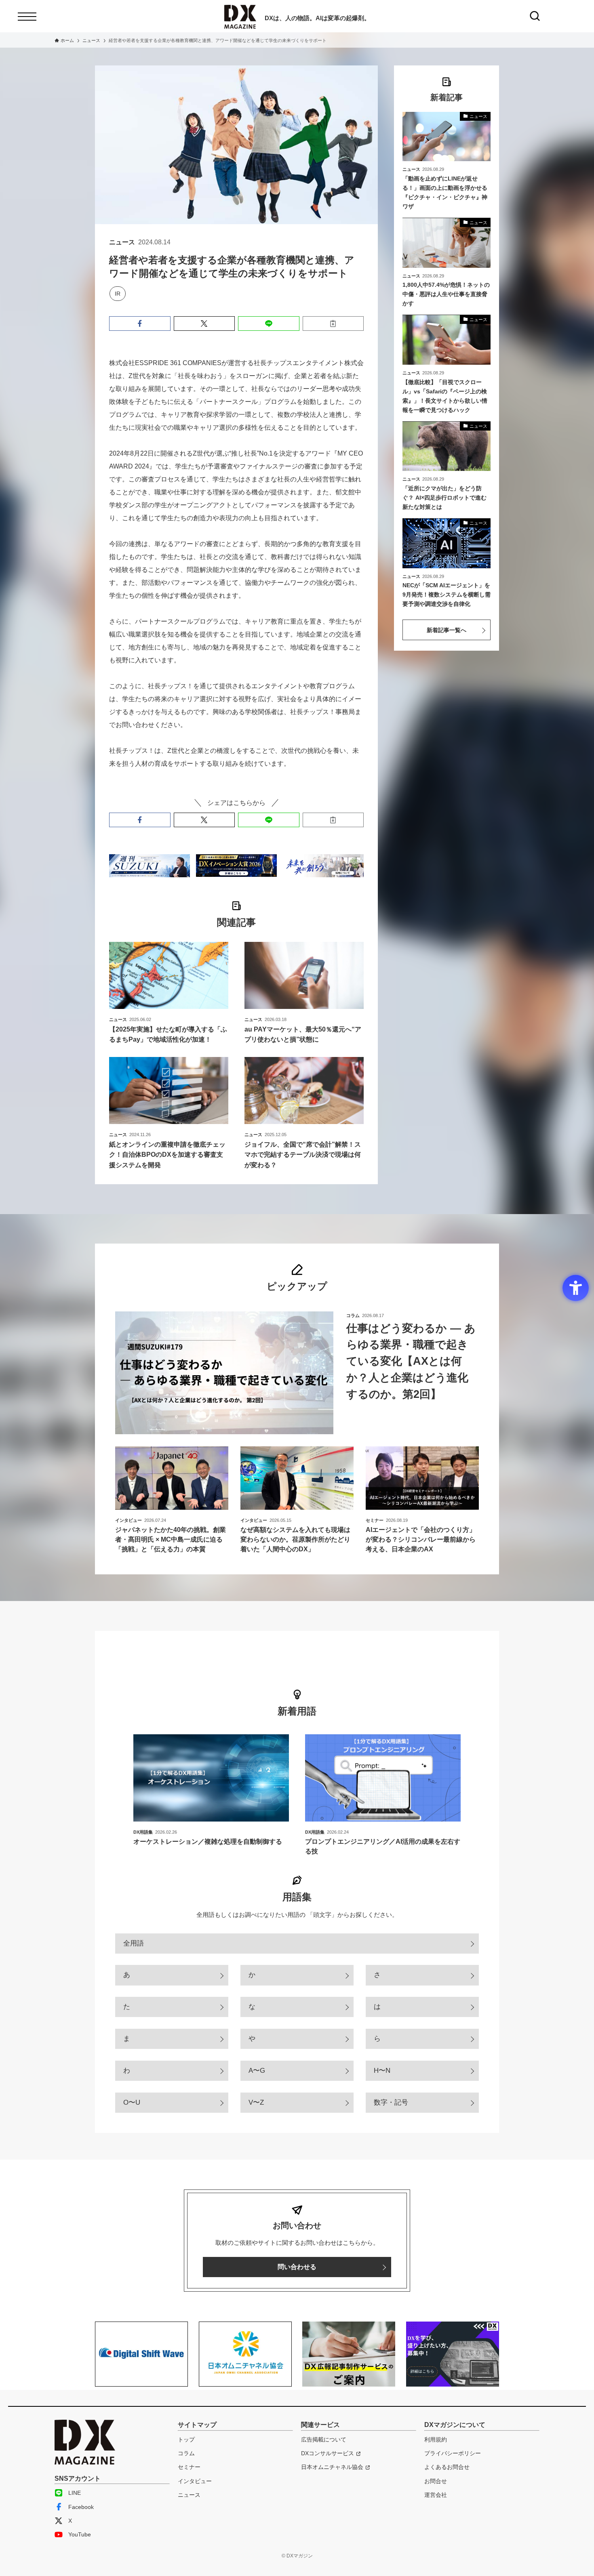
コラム (186, 2453)
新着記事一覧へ (447, 630)
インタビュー (195, 2481)
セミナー (189, 2467)
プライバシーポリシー (453, 2453)
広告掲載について (324, 2439)
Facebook (81, 2507)
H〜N (382, 2071)
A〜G (257, 2071)
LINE (75, 2493)
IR (118, 294)
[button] (140, 324)
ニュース (189, 2495)
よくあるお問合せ (447, 2467)
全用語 (134, 1943)
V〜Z (256, 2102)
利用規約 (436, 2439)
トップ (186, 2439)
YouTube (80, 2534)
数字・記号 (391, 2102)
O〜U (132, 2102)
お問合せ (436, 2481)
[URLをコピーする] (333, 324)
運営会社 (436, 2495)
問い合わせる (297, 2267)
